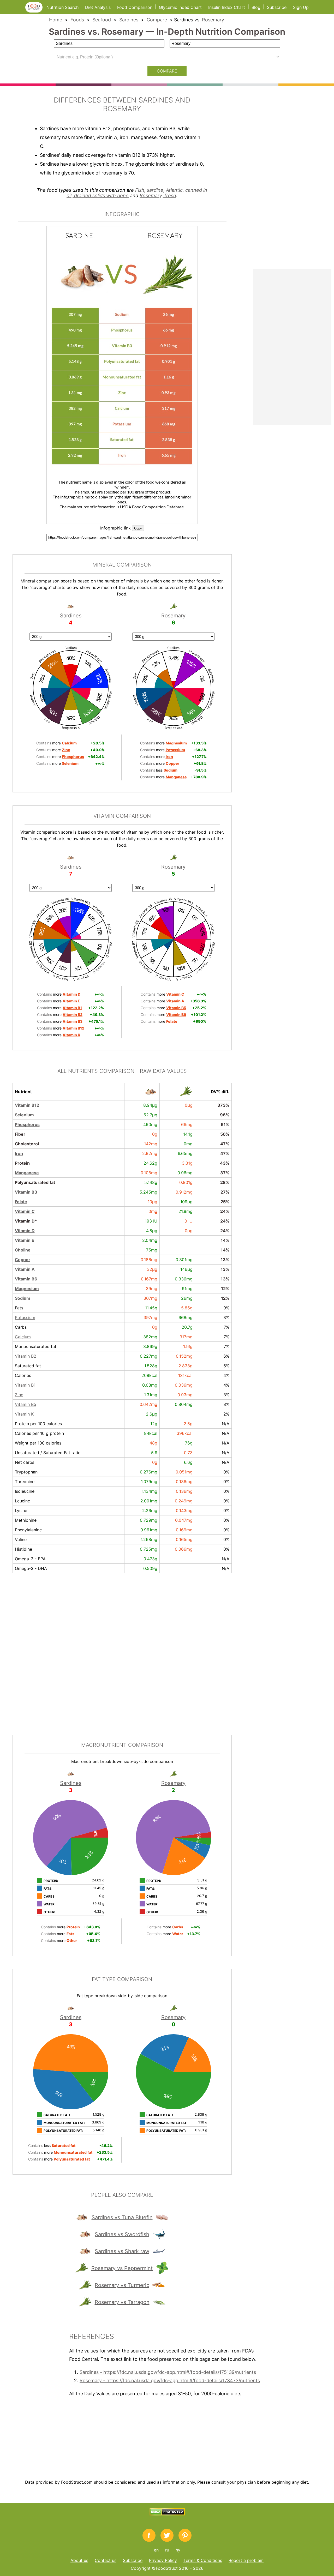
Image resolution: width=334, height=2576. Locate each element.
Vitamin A (25, 1269)
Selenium (24, 1115)
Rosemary (213, 20)
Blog (256, 7)
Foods (77, 20)
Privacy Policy (163, 2560)
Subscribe (277, 7)
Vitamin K (24, 1414)
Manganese (27, 1173)
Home (56, 20)
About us (79, 2560)
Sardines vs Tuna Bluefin (122, 2217)
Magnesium (27, 1289)
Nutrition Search (62, 7)
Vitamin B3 (26, 1192)
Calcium (23, 1337)
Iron (19, 1153)
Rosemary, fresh (158, 195)
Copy (138, 528)
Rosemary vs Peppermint (122, 2268)
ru (167, 2550)
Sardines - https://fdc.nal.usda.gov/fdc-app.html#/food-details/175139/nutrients (168, 2372)
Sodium (23, 1298)
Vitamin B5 (26, 1404)
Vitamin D (25, 1231)
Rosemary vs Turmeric (122, 2285)
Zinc (19, 1395)
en (156, 2550)
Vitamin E (25, 1240)
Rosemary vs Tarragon (122, 2302)
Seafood (102, 20)
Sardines (129, 20)
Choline (23, 1250)
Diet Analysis (98, 7)
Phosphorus (27, 1124)
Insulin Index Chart (227, 7)
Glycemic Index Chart (180, 7)
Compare (157, 20)
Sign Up (301, 7)
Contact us (106, 2560)
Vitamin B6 (26, 1279)
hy (178, 2550)
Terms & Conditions (203, 2560)
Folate (21, 1202)
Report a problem (246, 2560)
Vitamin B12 (27, 1105)
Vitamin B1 (25, 1385)
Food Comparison (135, 7)
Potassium (25, 1317)
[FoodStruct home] (36, 11)
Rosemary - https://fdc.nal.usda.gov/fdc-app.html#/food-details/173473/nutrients (170, 2381)
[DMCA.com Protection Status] (167, 2514)
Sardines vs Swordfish (122, 2234)
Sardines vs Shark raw (122, 2251)
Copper (23, 1260)
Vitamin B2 (26, 1356)
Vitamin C (25, 1211)
